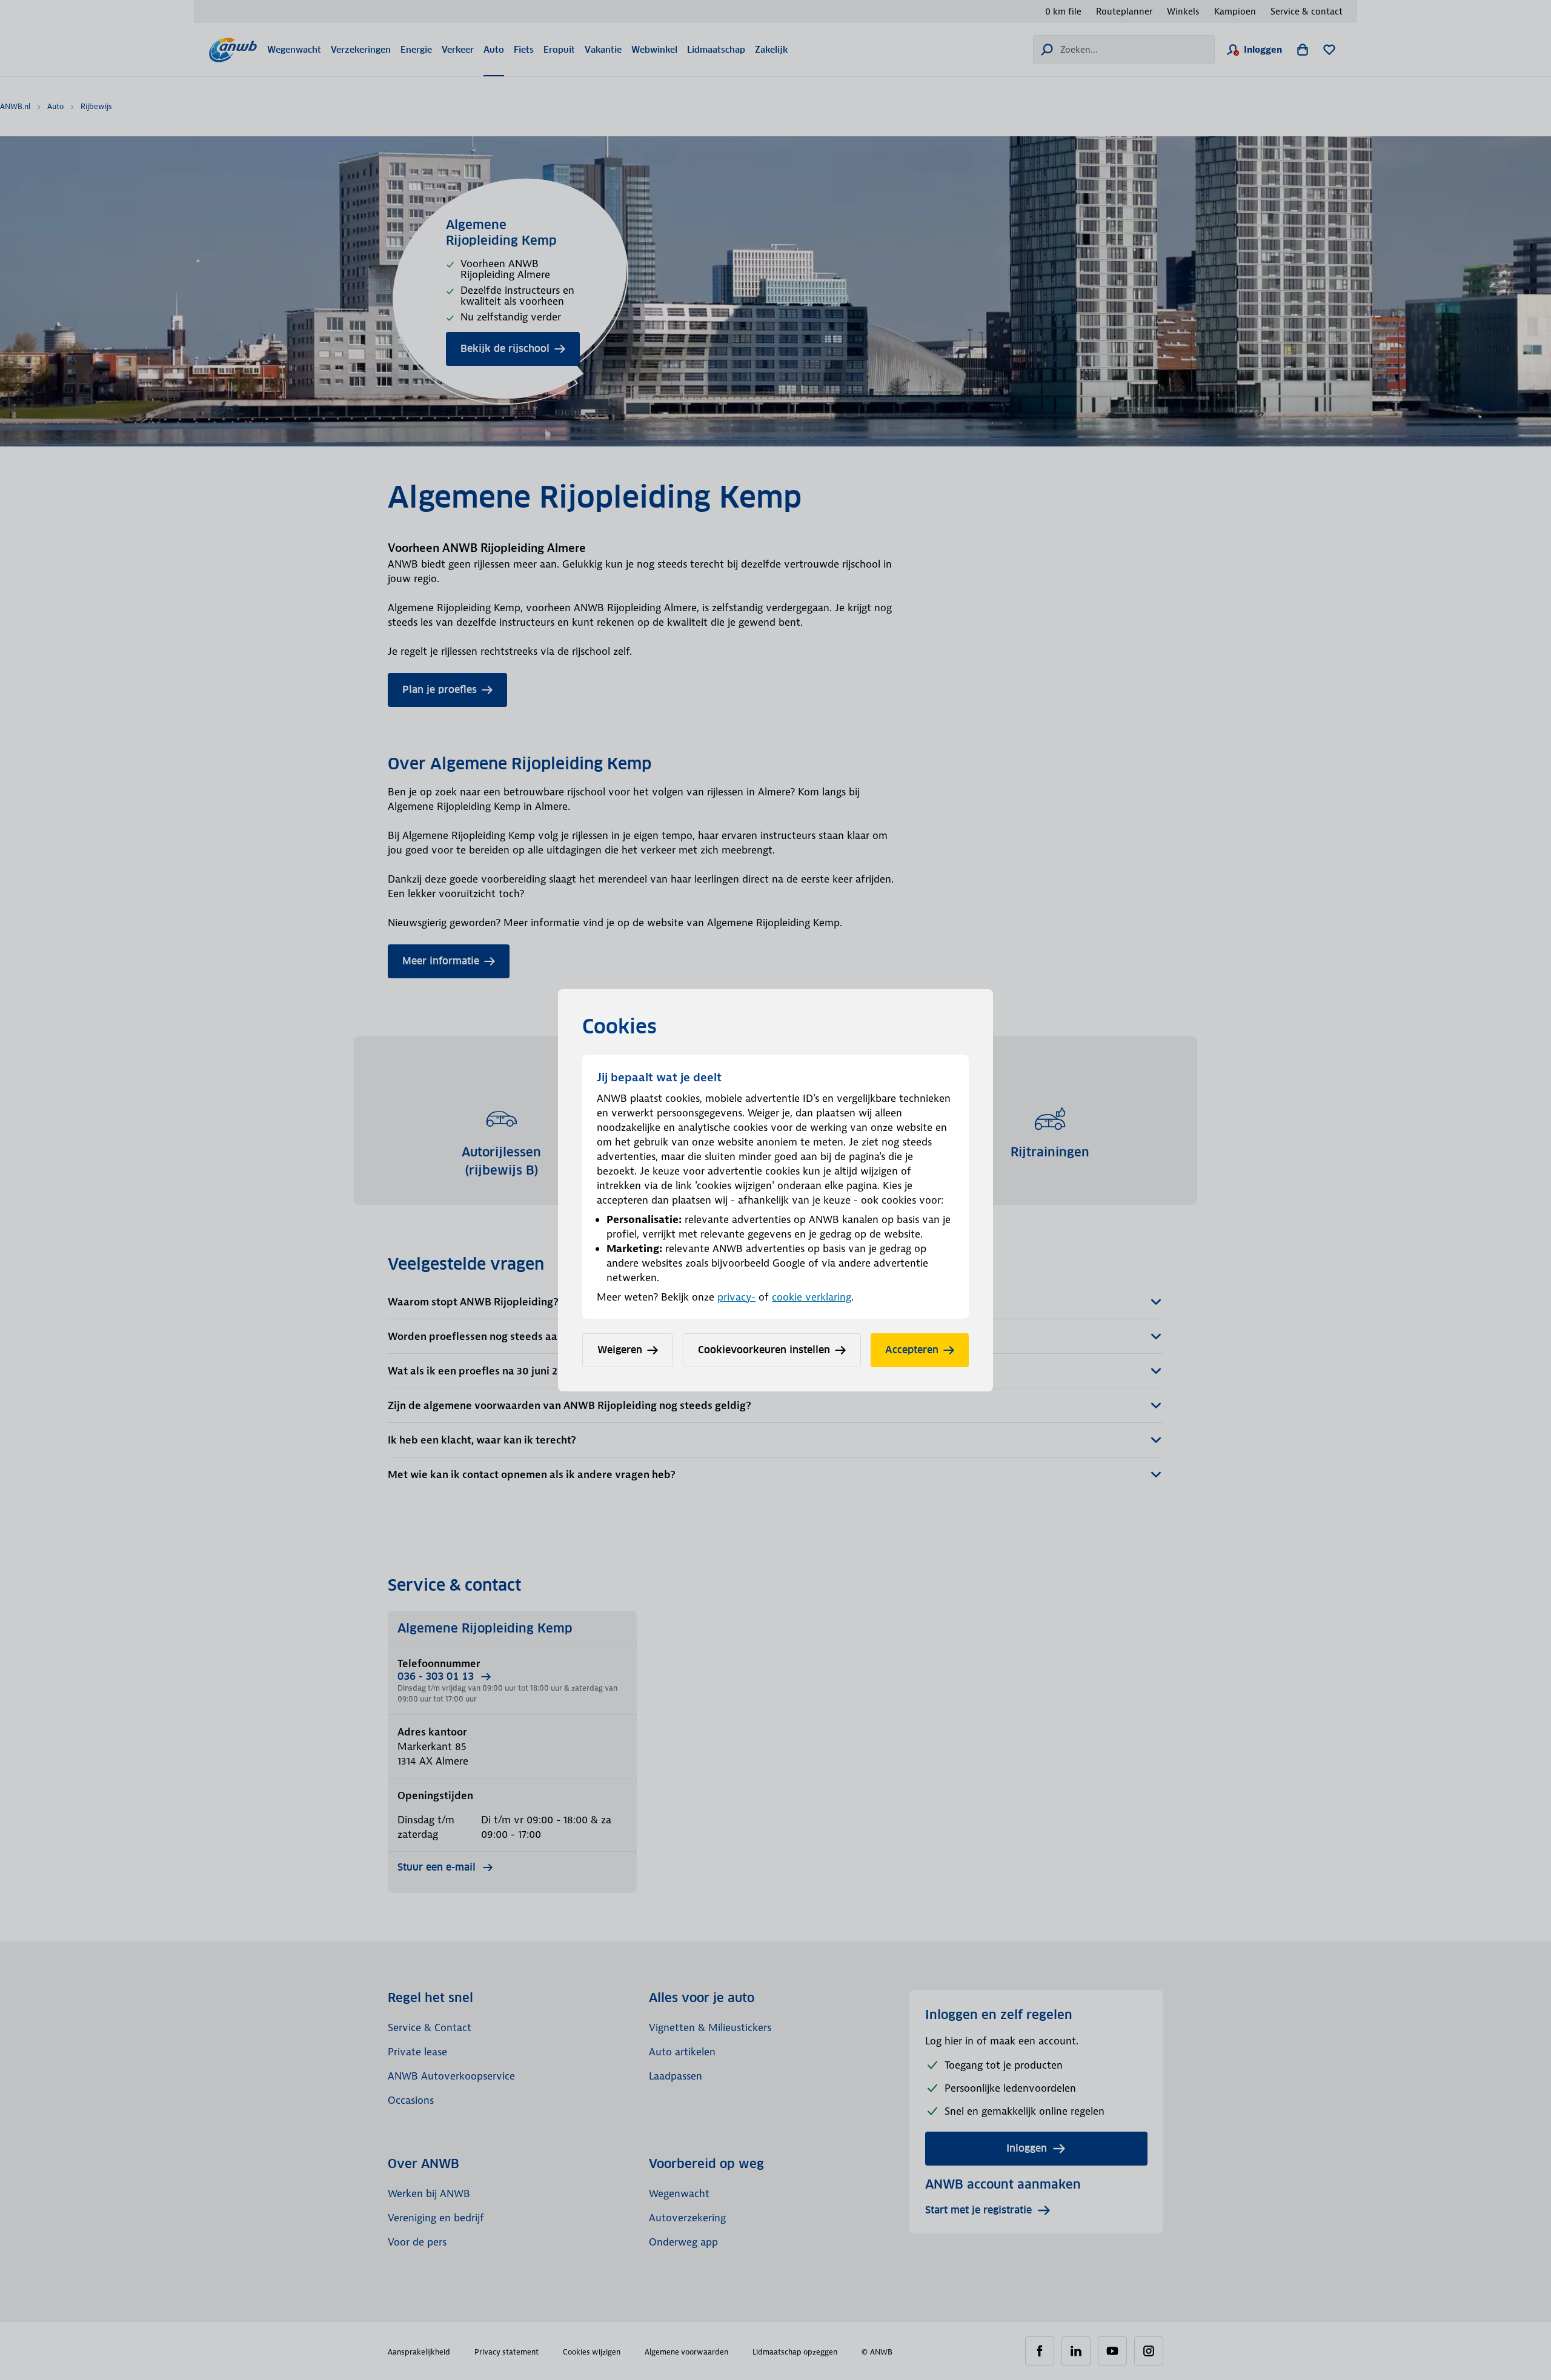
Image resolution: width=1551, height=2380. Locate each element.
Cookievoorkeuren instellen (764, 1350)
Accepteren (912, 1350)
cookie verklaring (812, 1297)
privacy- (736, 1297)
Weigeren (620, 1350)
